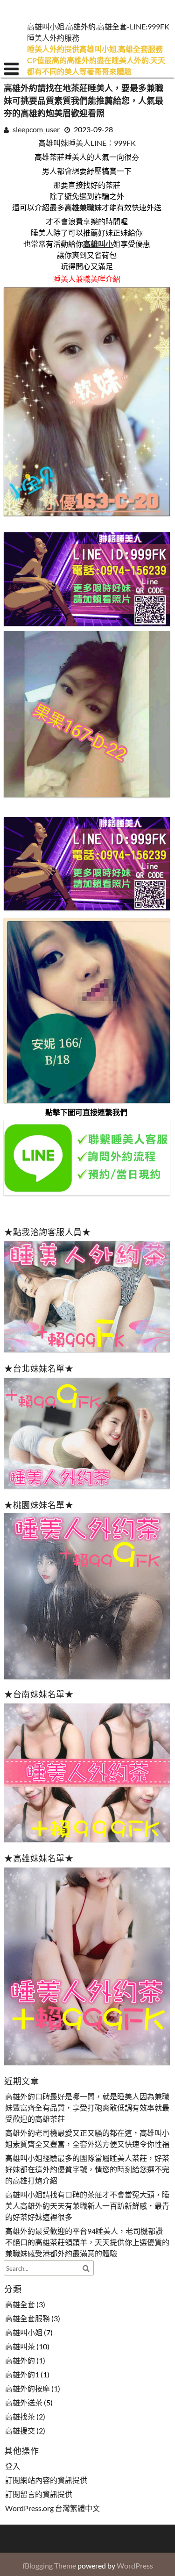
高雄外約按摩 (28, 2389)
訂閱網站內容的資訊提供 (46, 2480)
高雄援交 (20, 2431)
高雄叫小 (98, 244)
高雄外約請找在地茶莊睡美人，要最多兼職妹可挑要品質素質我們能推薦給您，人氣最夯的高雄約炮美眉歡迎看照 (84, 101)
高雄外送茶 (24, 2403)
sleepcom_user (36, 129)
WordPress (135, 2565)
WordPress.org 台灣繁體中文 (52, 2508)
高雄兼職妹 (83, 207)
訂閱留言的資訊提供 (39, 2494)
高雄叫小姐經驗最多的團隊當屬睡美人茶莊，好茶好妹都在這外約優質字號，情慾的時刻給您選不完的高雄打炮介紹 (87, 2170)
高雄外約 (20, 2361)
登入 (13, 2466)
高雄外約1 (22, 2375)
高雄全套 (20, 2305)
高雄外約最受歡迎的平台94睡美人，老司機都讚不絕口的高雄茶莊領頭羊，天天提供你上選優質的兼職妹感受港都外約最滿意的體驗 (87, 2243)
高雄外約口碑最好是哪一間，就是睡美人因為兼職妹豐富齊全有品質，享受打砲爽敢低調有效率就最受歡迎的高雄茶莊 (87, 2108)
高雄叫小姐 (24, 2333)
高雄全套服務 (28, 2319)
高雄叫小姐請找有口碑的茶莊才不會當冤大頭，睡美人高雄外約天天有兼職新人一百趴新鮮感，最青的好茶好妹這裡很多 (87, 2206)
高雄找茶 (20, 2417)
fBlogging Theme (49, 2565)
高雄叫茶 (20, 2347)
